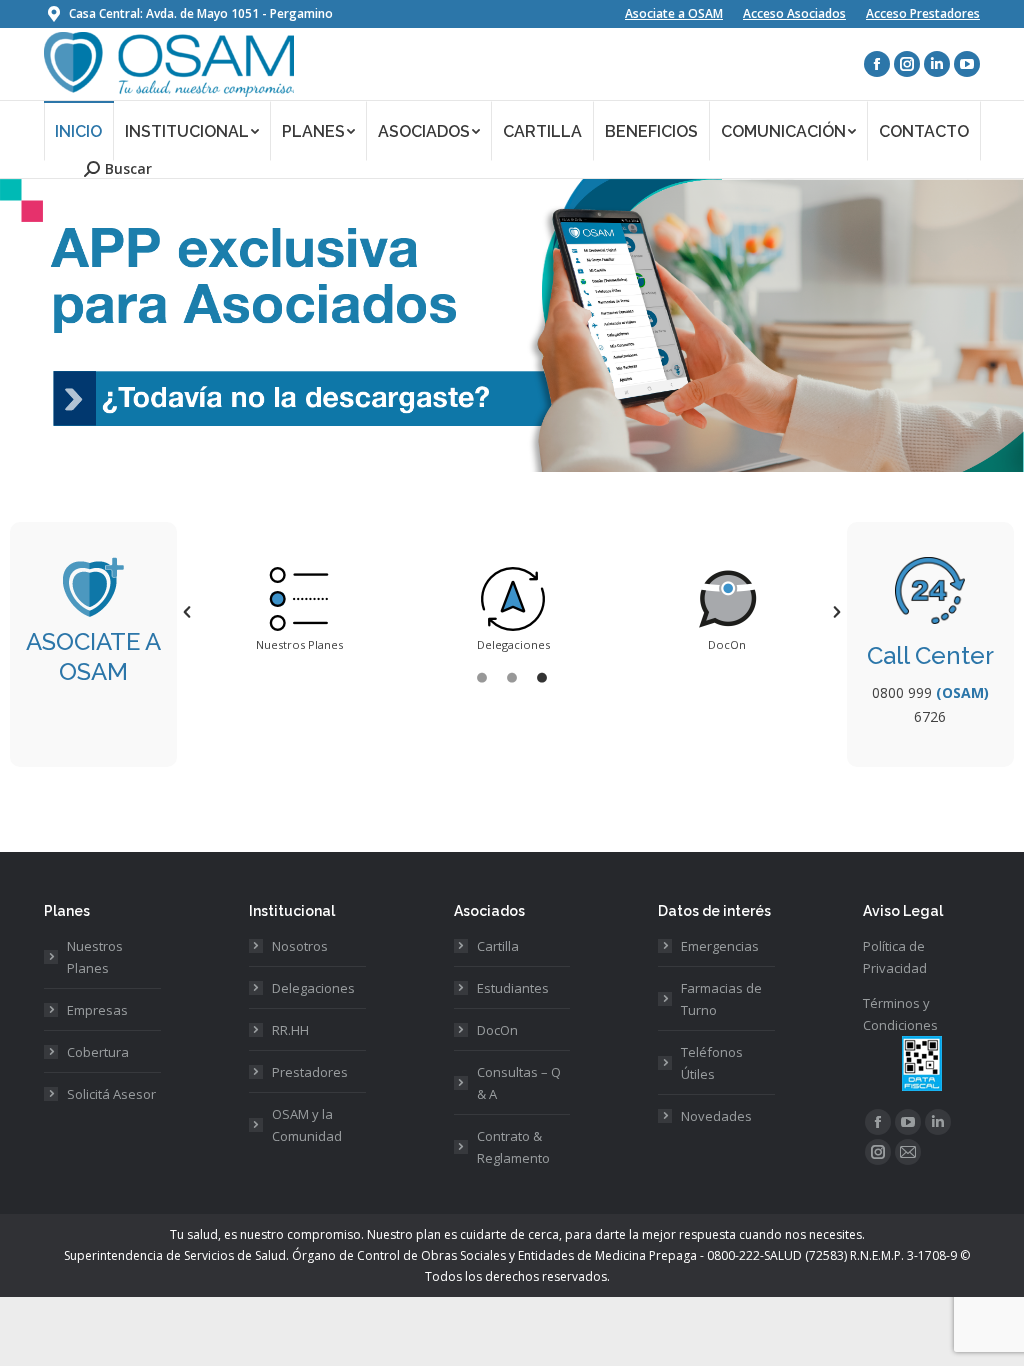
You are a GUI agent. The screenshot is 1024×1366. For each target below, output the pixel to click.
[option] (299, 612)
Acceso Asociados (794, 13)
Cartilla (498, 946)
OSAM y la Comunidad (307, 1125)
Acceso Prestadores (923, 13)
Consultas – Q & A (519, 1083)
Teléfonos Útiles (712, 1063)
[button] (187, 612)
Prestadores (310, 1072)
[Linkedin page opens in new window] (937, 64)
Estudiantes (513, 988)
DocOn (497, 1030)
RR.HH (290, 1030)
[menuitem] (79, 130)
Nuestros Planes (95, 957)
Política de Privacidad (895, 957)
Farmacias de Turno (721, 999)
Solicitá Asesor (111, 1094)
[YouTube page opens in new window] (967, 64)
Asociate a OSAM (674, 13)
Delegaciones (313, 988)
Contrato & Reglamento (513, 1147)
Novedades (716, 1116)
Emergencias (720, 946)
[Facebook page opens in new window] (877, 64)
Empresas (97, 1010)
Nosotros (300, 946)
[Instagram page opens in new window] (907, 64)
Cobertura (98, 1052)
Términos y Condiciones (900, 1014)
